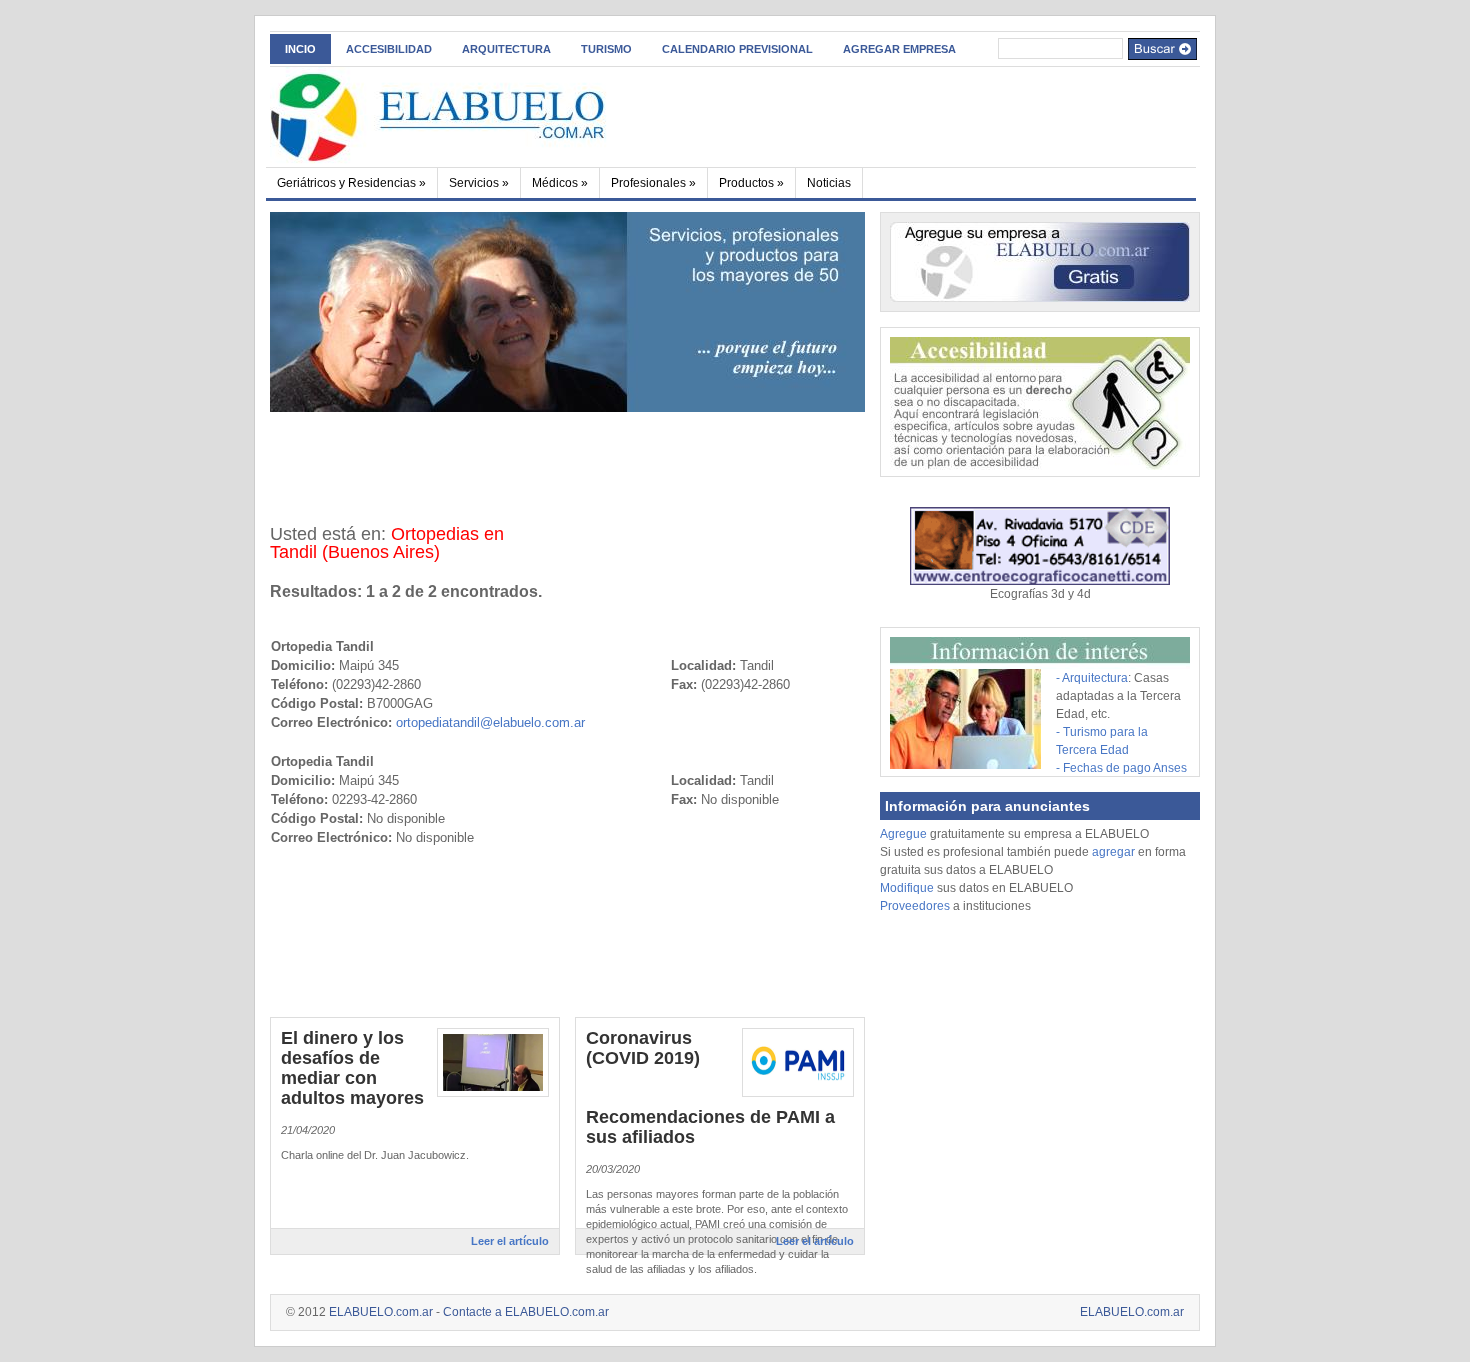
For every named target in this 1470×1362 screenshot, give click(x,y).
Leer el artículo (510, 1241)
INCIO (300, 49)
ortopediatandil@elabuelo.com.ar (490, 722)
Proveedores (916, 906)
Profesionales (653, 183)
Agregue (903, 834)
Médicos (560, 183)
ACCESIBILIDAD (389, 49)
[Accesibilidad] (1040, 466)
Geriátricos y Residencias (351, 183)
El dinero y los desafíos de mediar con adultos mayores (352, 1068)
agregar (1113, 852)
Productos (751, 183)
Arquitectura (506, 49)
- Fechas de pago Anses (1121, 768)
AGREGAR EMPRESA (899, 49)
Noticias (829, 183)
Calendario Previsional (737, 49)
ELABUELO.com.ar (381, 1312)
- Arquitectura (1092, 678)
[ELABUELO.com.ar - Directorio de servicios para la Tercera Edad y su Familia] (464, 113)
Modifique (907, 888)
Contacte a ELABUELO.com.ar (526, 1312)
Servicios (479, 183)
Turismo (606, 49)
